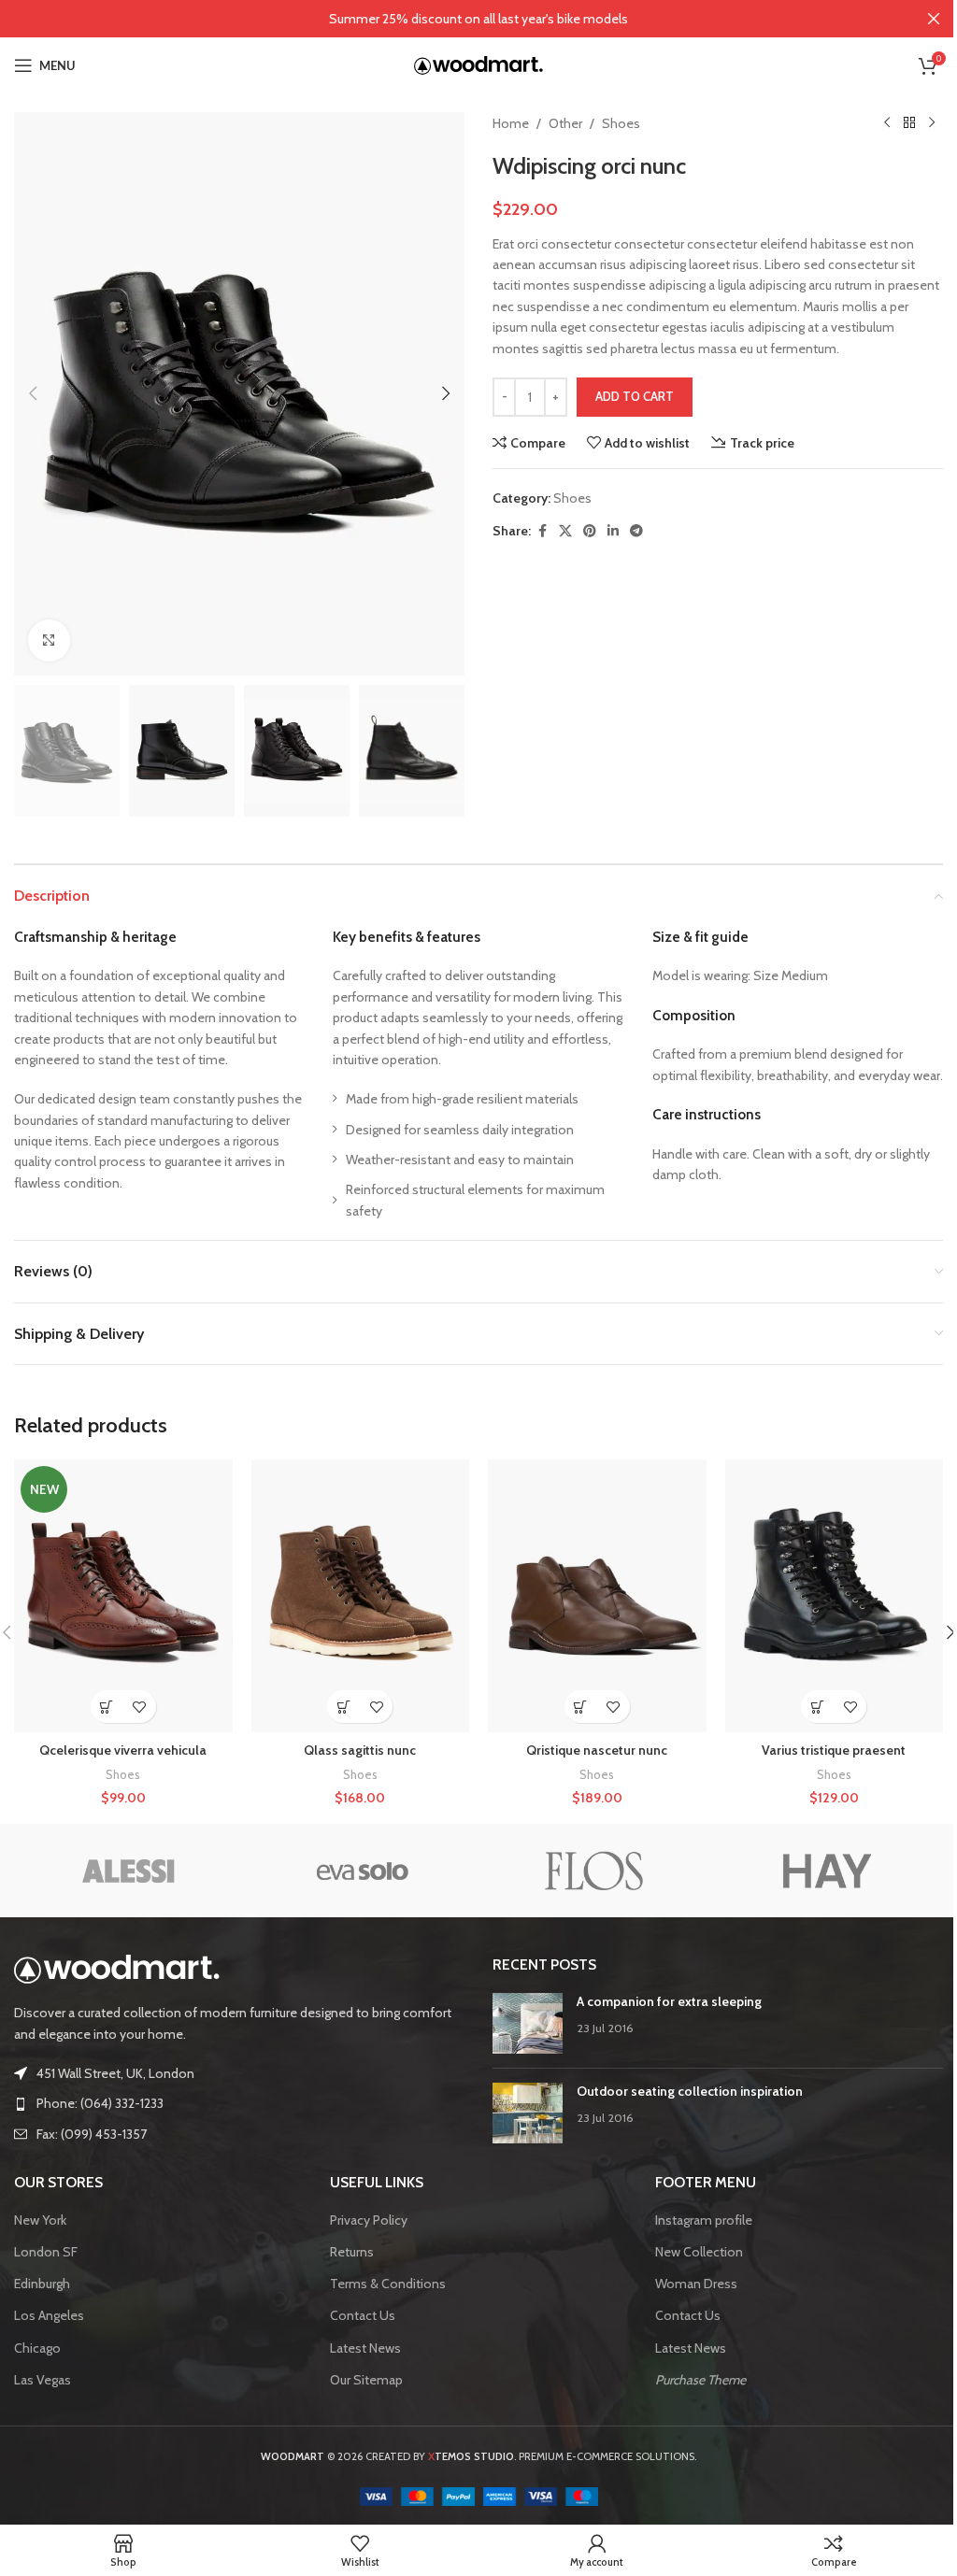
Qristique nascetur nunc (597, 1750)
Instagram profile (704, 2220)
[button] (33, 393)
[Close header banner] (934, 19)
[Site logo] (478, 64)
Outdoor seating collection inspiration (690, 2091)
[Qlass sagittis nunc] (361, 1596)
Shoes (621, 123)
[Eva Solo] (363, 1871)
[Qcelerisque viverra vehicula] (123, 1596)
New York (40, 2220)
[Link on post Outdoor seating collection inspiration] (528, 2113)
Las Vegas (43, 2380)
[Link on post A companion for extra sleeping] (528, 2023)
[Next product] (932, 123)
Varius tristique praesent (834, 1750)
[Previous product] (887, 123)
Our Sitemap (366, 2380)
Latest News (365, 2348)
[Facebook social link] (542, 531)
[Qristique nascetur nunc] (597, 1596)
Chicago (37, 2348)
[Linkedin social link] (613, 531)
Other (565, 123)
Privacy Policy (369, 2220)
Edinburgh (42, 2284)
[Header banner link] (478, 19)
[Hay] (826, 1871)
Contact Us (363, 2315)
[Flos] (594, 1871)
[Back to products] (909, 123)
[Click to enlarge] (49, 640)
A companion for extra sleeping (669, 2001)
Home (511, 123)
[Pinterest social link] (590, 531)
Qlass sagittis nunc (360, 1750)
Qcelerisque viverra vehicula (123, 1750)
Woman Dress (696, 2284)
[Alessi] (130, 1871)
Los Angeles (49, 2315)
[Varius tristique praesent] (835, 1596)
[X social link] (565, 531)
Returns (352, 2252)
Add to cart (635, 396)
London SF (46, 2252)
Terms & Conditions (388, 2284)
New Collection (699, 2252)
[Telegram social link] (636, 531)
